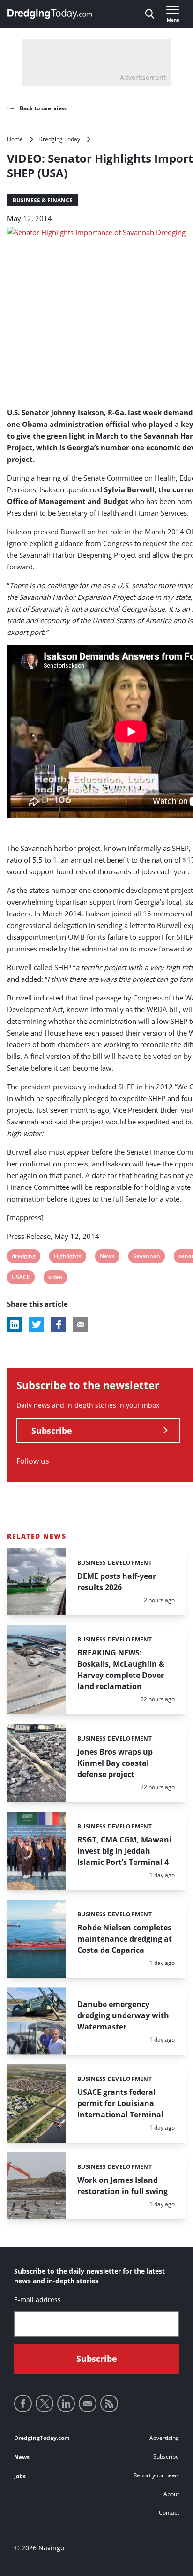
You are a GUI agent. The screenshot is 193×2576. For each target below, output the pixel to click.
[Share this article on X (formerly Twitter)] (37, 1324)
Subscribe (52, 1431)
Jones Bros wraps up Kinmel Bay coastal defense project (115, 1763)
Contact (169, 2513)
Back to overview (42, 108)
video (55, 1278)
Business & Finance (43, 200)
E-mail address (37, 2299)
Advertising (164, 2438)
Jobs (20, 2476)
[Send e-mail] (88, 2403)
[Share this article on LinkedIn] (15, 1324)
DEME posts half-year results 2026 (117, 1582)
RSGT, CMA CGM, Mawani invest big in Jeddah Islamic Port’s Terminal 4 (124, 1851)
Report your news (156, 2475)
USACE (21, 1278)
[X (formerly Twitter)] (45, 2403)
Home (15, 139)
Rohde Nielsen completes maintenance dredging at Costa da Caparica (125, 1939)
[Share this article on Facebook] (59, 1324)
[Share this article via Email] (81, 1324)
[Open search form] (150, 14)
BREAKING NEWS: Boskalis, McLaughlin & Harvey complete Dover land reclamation (121, 1669)
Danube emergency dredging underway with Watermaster (123, 2015)
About (171, 2494)
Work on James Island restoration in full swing (122, 2186)
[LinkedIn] (66, 2403)
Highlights (67, 1257)
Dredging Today (59, 139)
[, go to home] (50, 14)
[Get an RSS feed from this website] (109, 2403)
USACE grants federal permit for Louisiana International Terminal (120, 2103)
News (107, 1257)
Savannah (146, 1257)
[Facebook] (23, 2403)
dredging (23, 1257)
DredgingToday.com (42, 2438)
